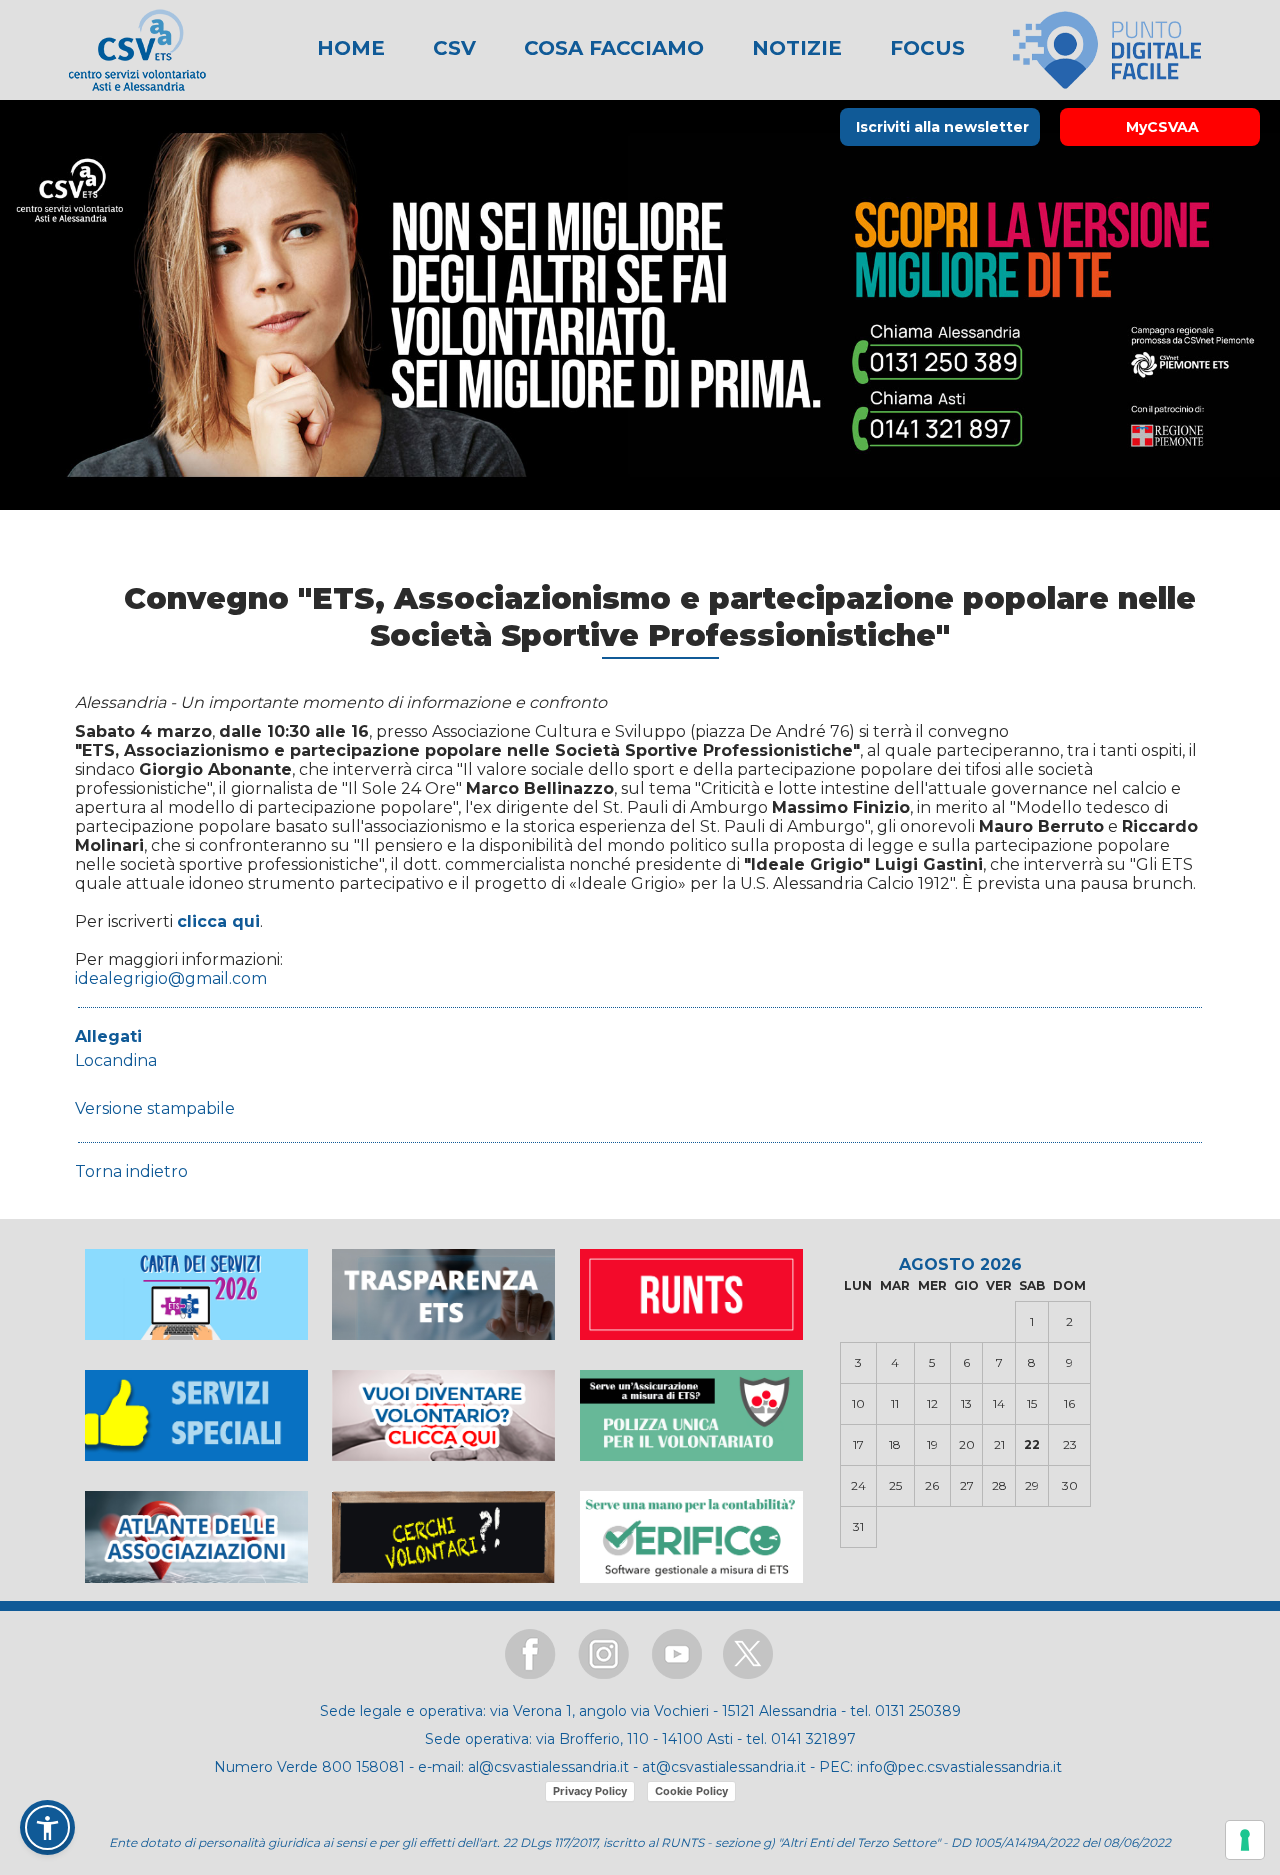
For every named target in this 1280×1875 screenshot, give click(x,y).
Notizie (794, 48)
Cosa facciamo (611, 48)
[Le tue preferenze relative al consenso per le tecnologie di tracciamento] (1245, 1840)
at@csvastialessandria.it (724, 1767)
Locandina (116, 1060)
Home (351, 48)
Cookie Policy (691, 1791)
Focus (924, 48)
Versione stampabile (155, 1108)
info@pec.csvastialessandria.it (959, 1767)
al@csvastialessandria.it (548, 1767)
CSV (451, 48)
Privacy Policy (590, 1791)
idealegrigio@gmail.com (171, 978)
